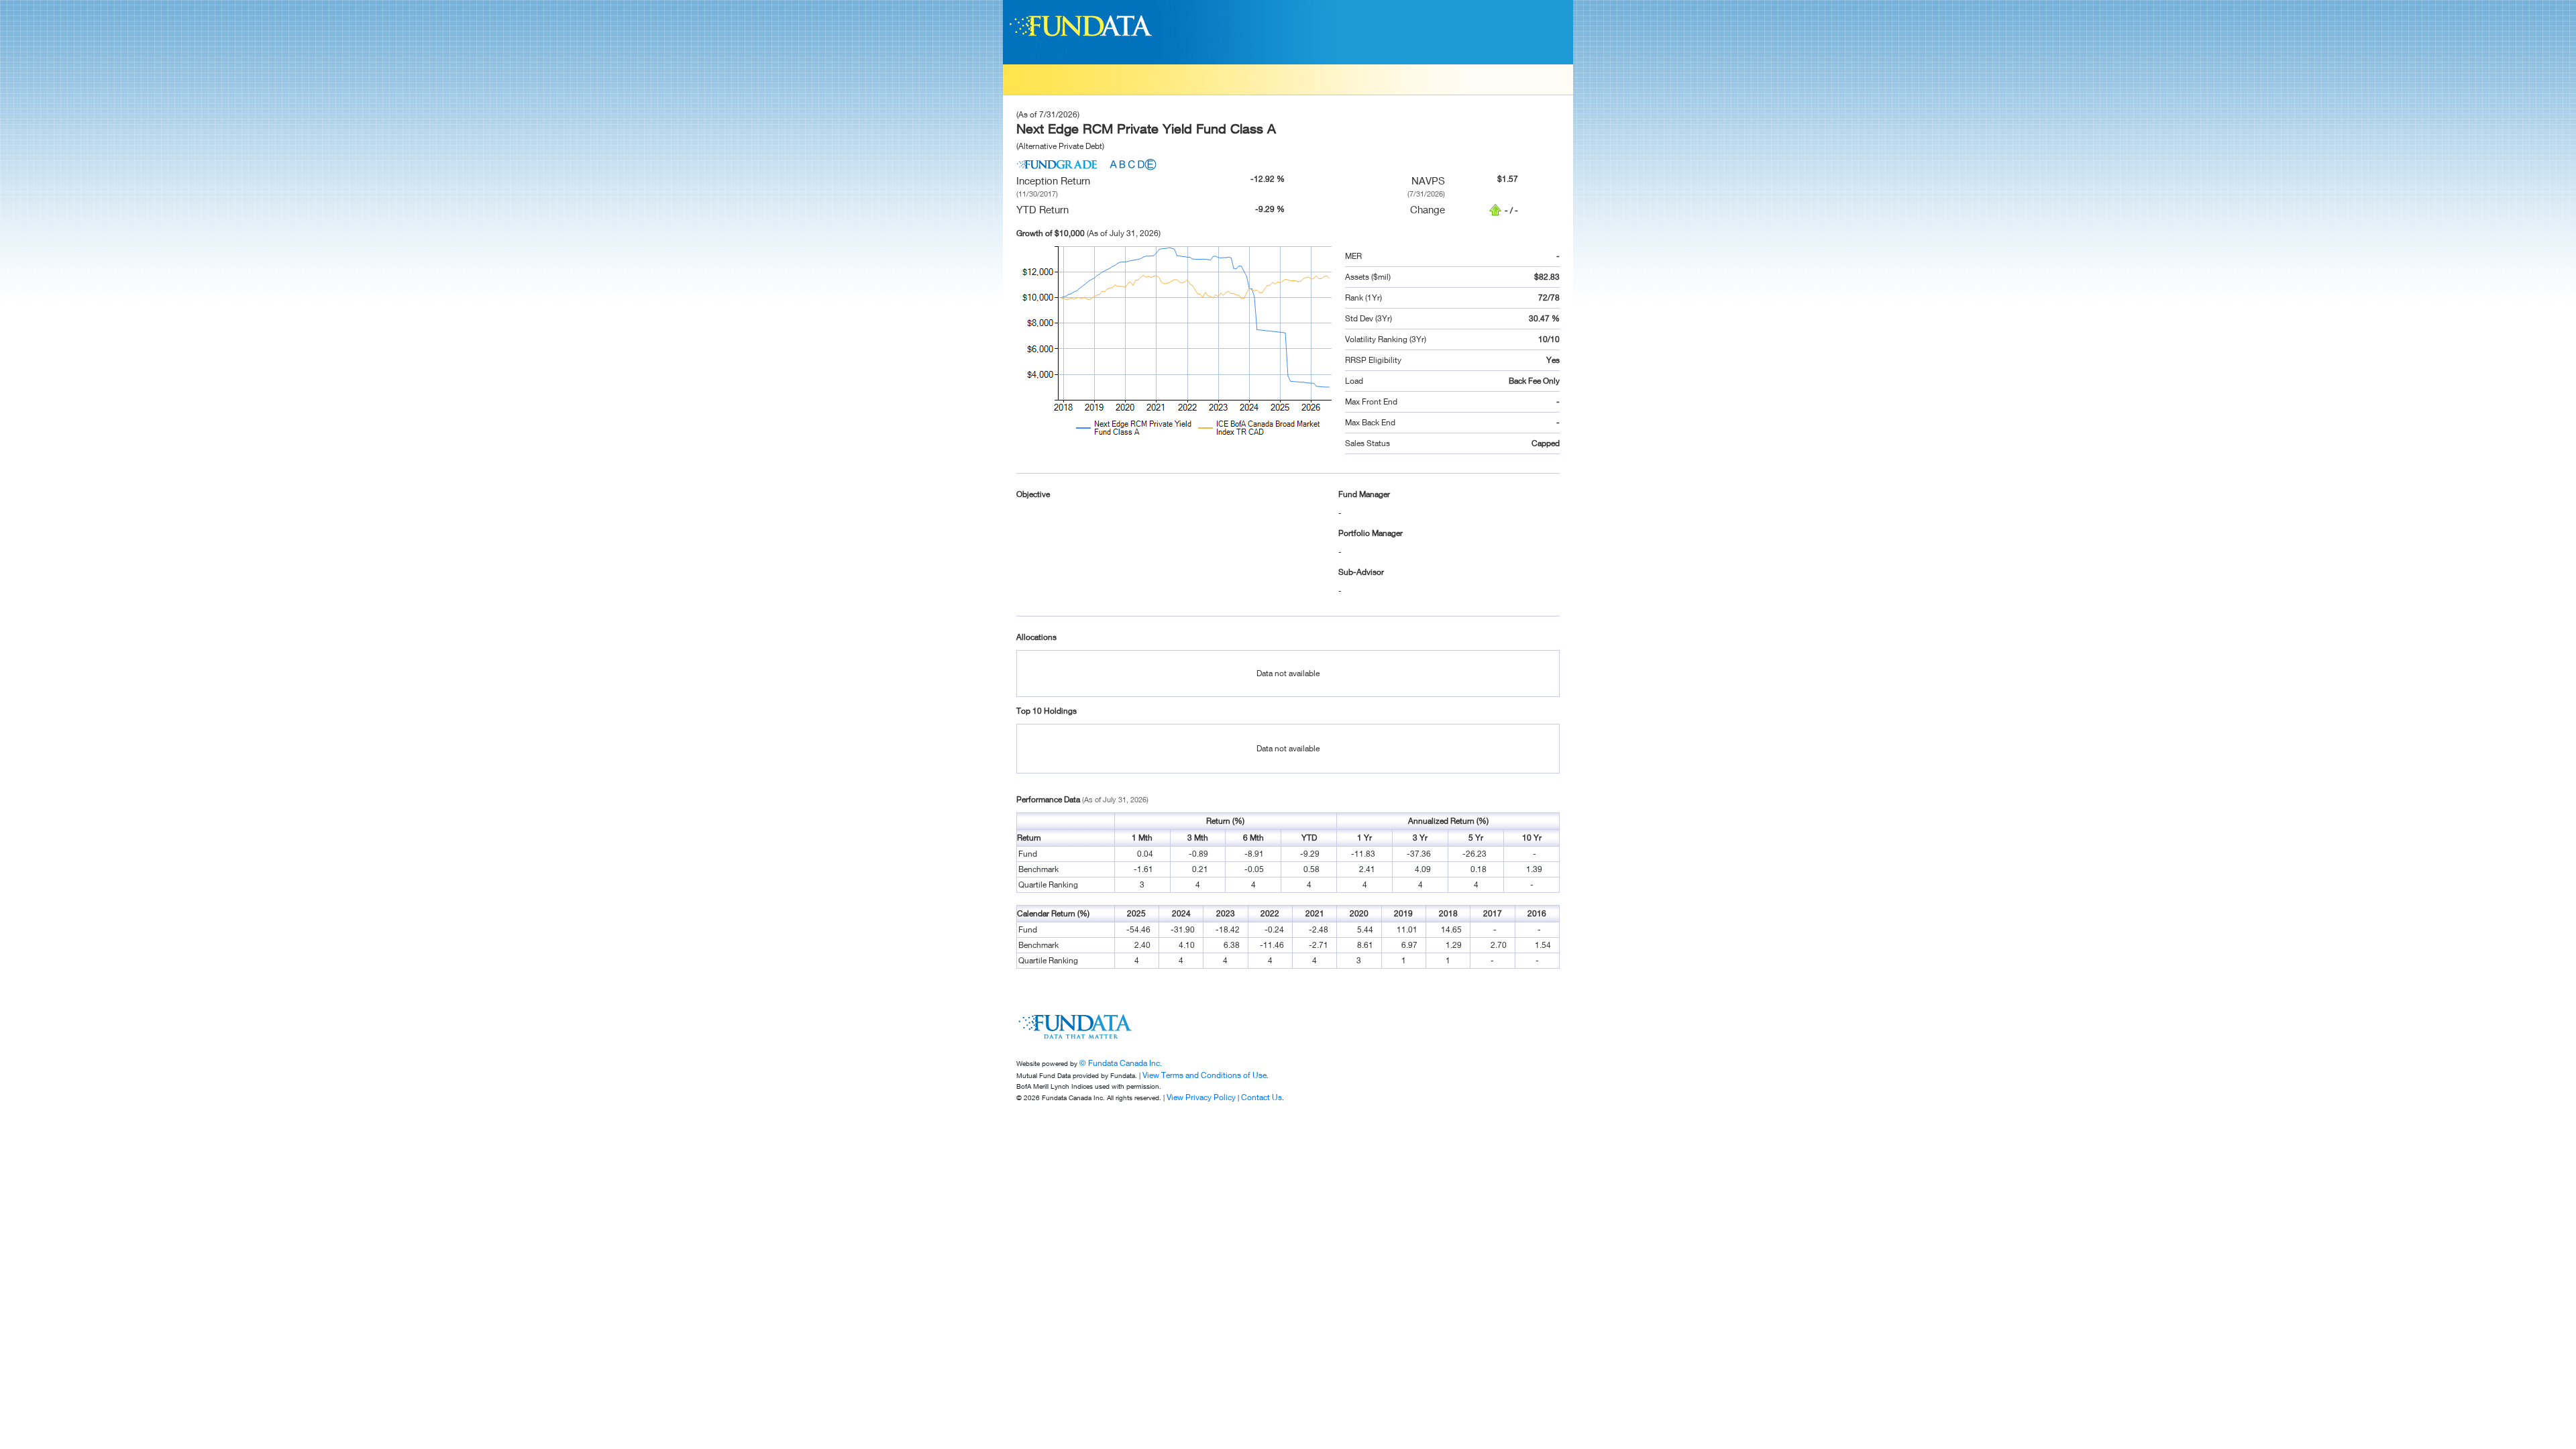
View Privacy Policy (1201, 1097)
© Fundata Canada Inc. (1121, 1063)
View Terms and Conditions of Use (1204, 1075)
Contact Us (1262, 1097)
